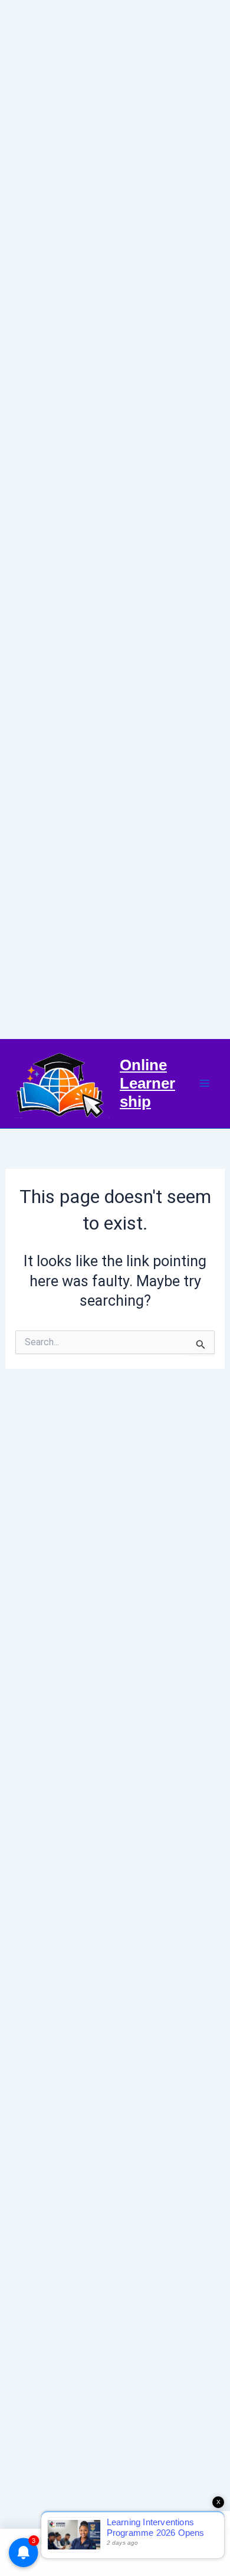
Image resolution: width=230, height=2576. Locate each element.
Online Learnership (147, 1083)
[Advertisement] (115, 520)
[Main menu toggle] (205, 1084)
